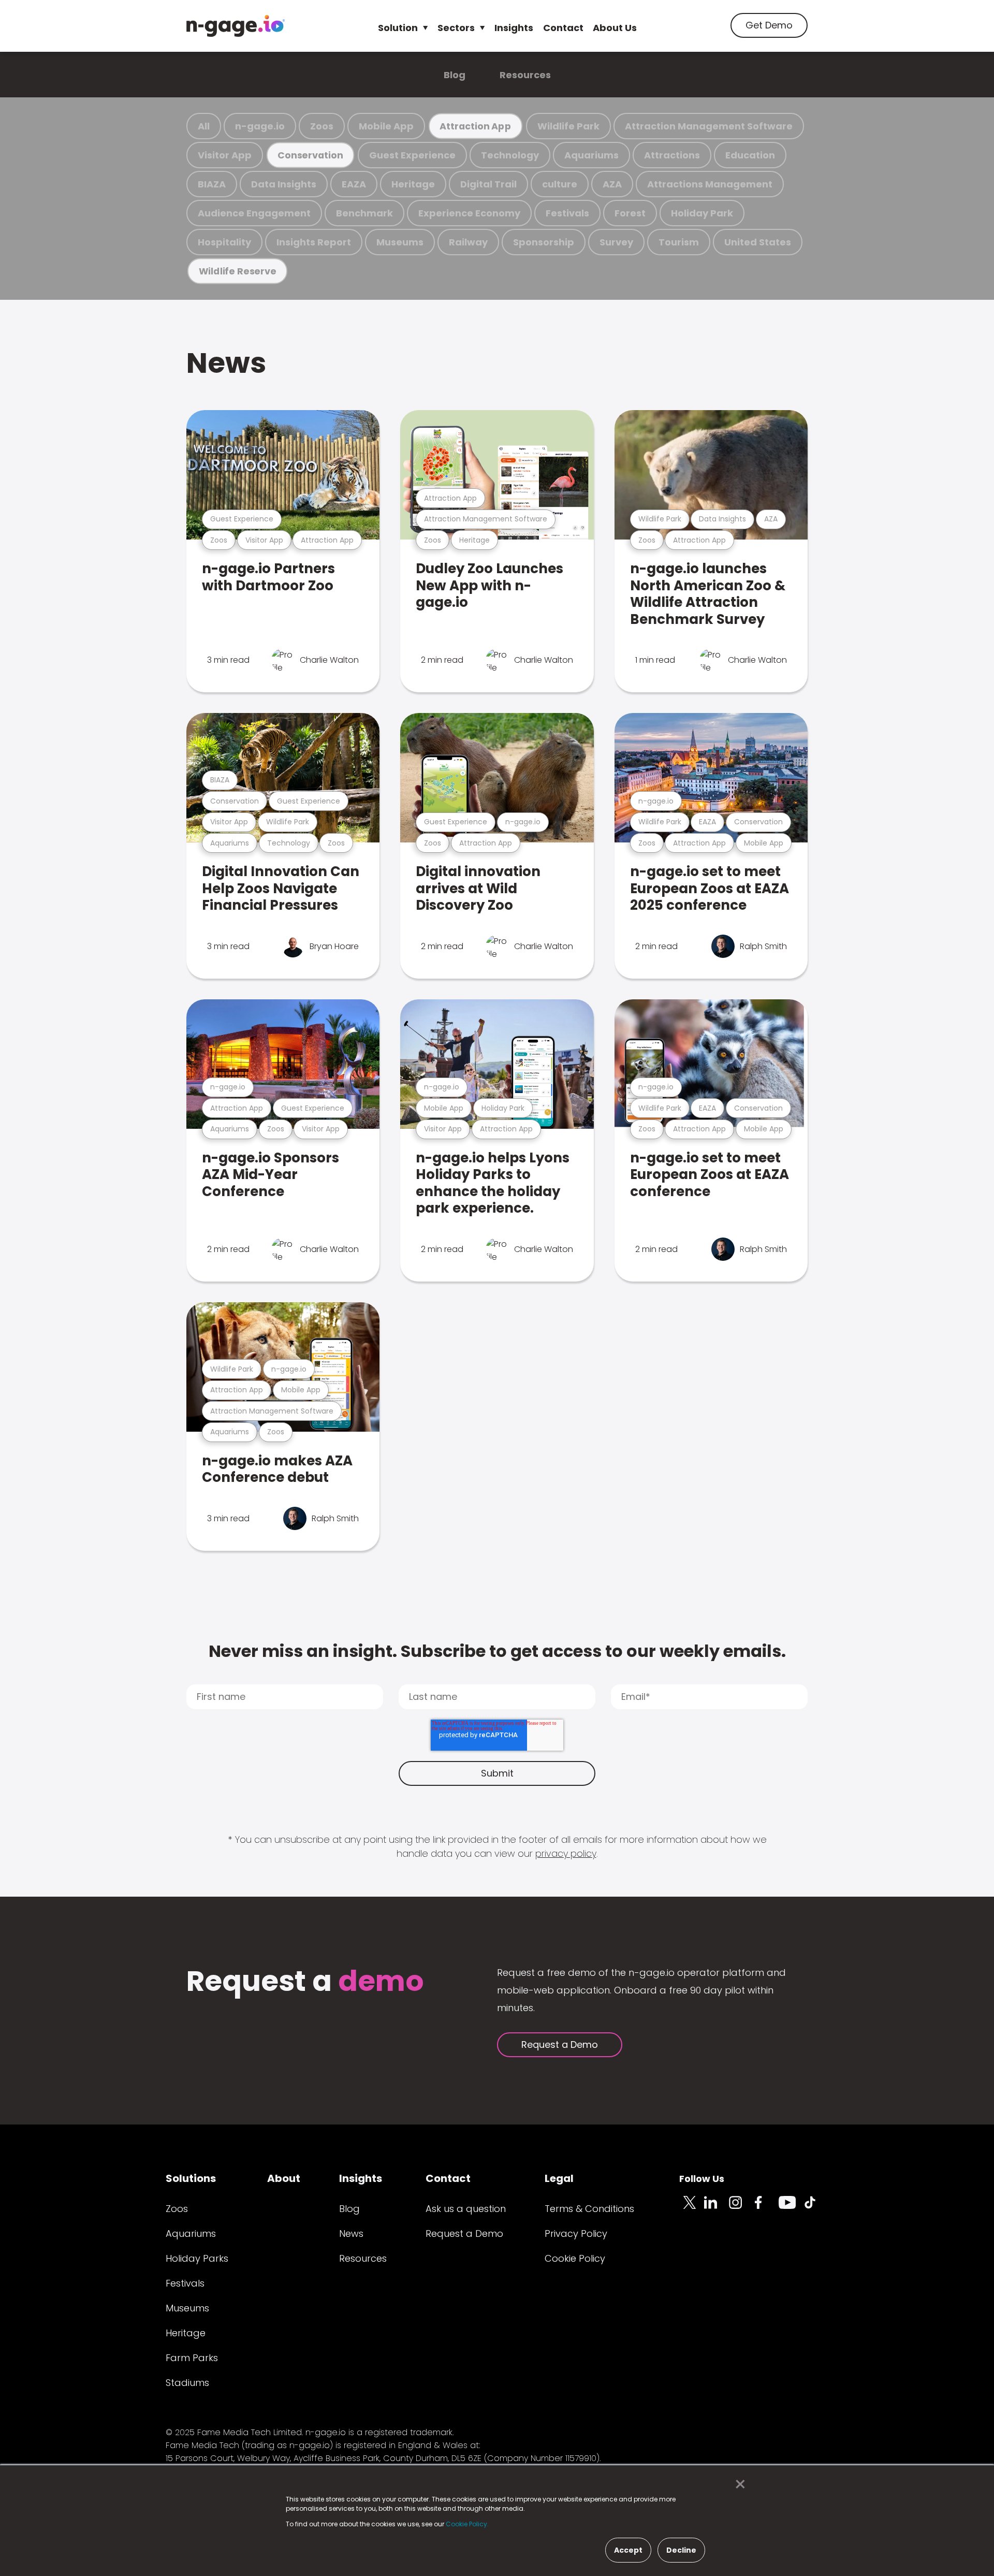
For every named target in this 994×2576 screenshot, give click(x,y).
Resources (525, 75)
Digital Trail (488, 184)
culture (560, 184)
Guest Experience (412, 155)
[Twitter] (692, 2208)
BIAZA (212, 184)
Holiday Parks (197, 2258)
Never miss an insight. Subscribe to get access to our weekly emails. (497, 1651)
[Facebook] (766, 2208)
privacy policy (566, 1853)
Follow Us (702, 2179)
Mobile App (386, 126)
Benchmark (364, 213)
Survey (616, 242)
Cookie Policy (575, 2258)
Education (750, 155)
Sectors (456, 28)
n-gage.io (260, 126)
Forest (630, 213)
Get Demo (769, 25)
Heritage (413, 184)
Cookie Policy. (467, 2524)
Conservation (310, 155)
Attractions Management (710, 184)
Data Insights (284, 184)
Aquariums (591, 155)
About (284, 2178)
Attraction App (475, 126)
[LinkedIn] (717, 2208)
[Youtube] (791, 2208)
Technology (510, 155)
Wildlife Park (568, 126)
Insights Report (314, 242)
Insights (514, 28)
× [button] (737, 2484)
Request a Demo (560, 2044)
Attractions (672, 155)
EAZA (354, 184)
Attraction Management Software (709, 126)
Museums (400, 242)
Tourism (679, 242)
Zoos (322, 126)
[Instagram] (741, 2208)
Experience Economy (469, 213)
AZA (612, 184)
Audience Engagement (254, 213)
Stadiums (187, 2383)
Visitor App (225, 155)
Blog (455, 75)
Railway (468, 242)
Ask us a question (466, 2209)
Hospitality (224, 242)
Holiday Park (702, 213)
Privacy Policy (576, 2233)
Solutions (191, 2178)
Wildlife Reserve (238, 271)
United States (758, 242)
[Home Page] (236, 26)
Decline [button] (681, 2550)
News (226, 363)
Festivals (567, 213)
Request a (305, 1982)
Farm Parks (192, 2358)
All (204, 126)
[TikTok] (816, 2208)
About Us (615, 28)
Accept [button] (628, 2550)
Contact (563, 28)
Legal (559, 2178)
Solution (398, 28)
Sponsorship (544, 242)
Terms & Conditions (589, 2209)
